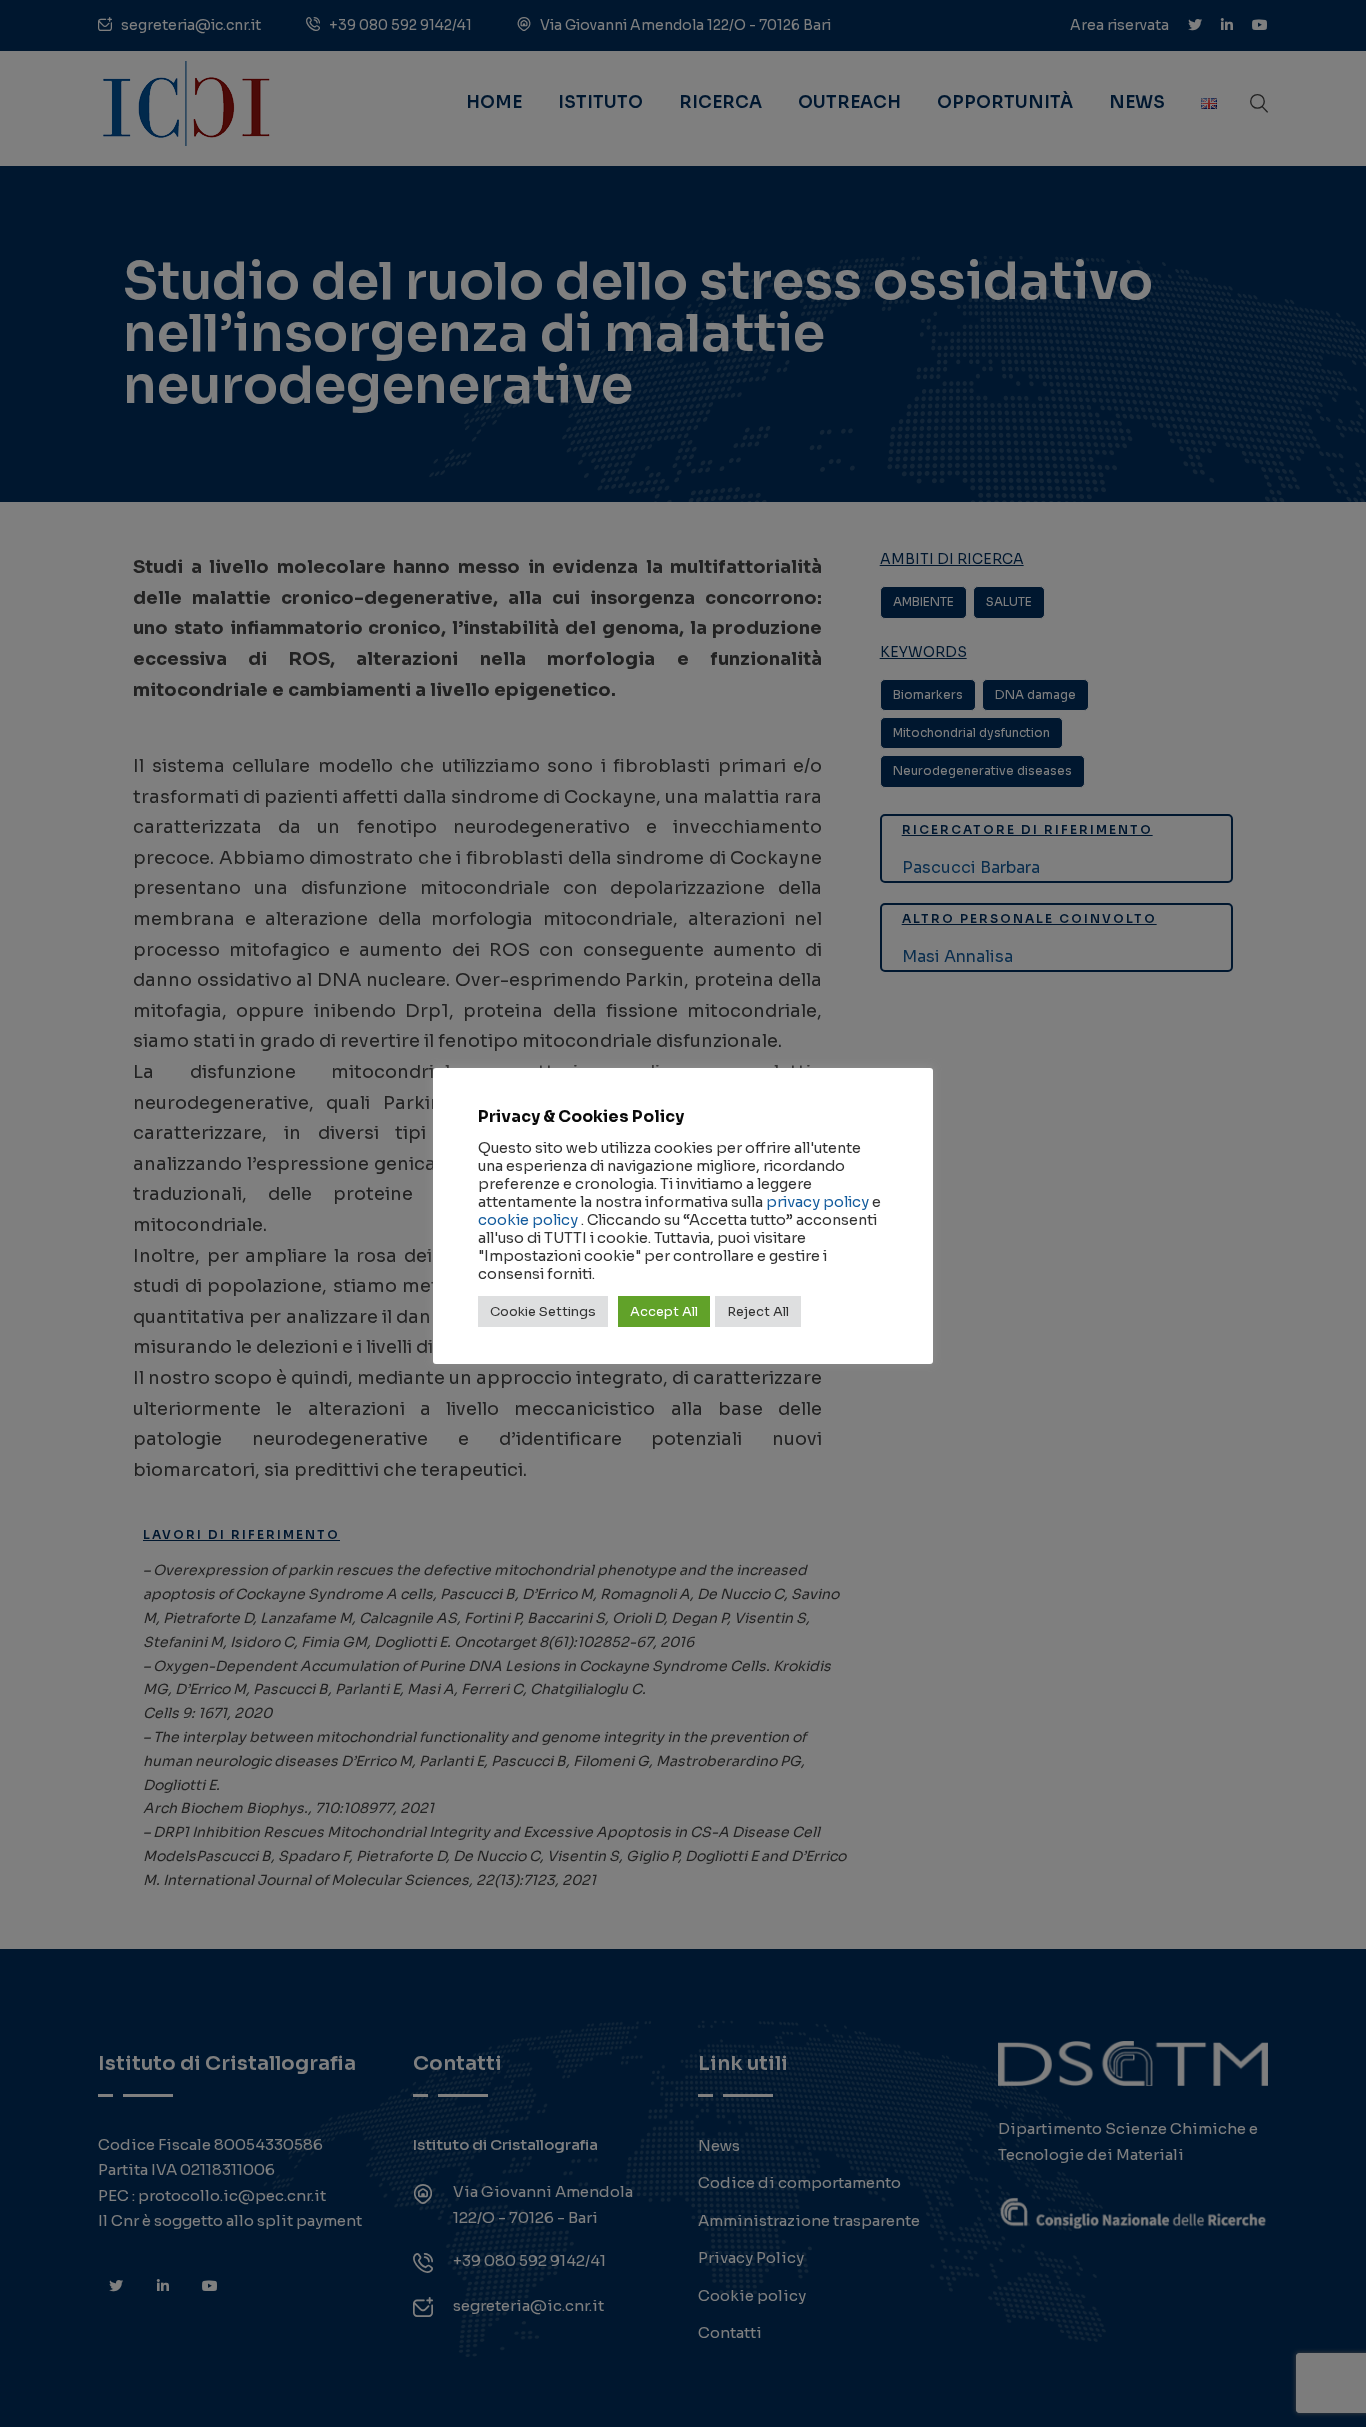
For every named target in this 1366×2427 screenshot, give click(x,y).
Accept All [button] (664, 1311)
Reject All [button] (758, 1311)
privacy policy (817, 1202)
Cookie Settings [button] (543, 1311)
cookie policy (528, 1220)
